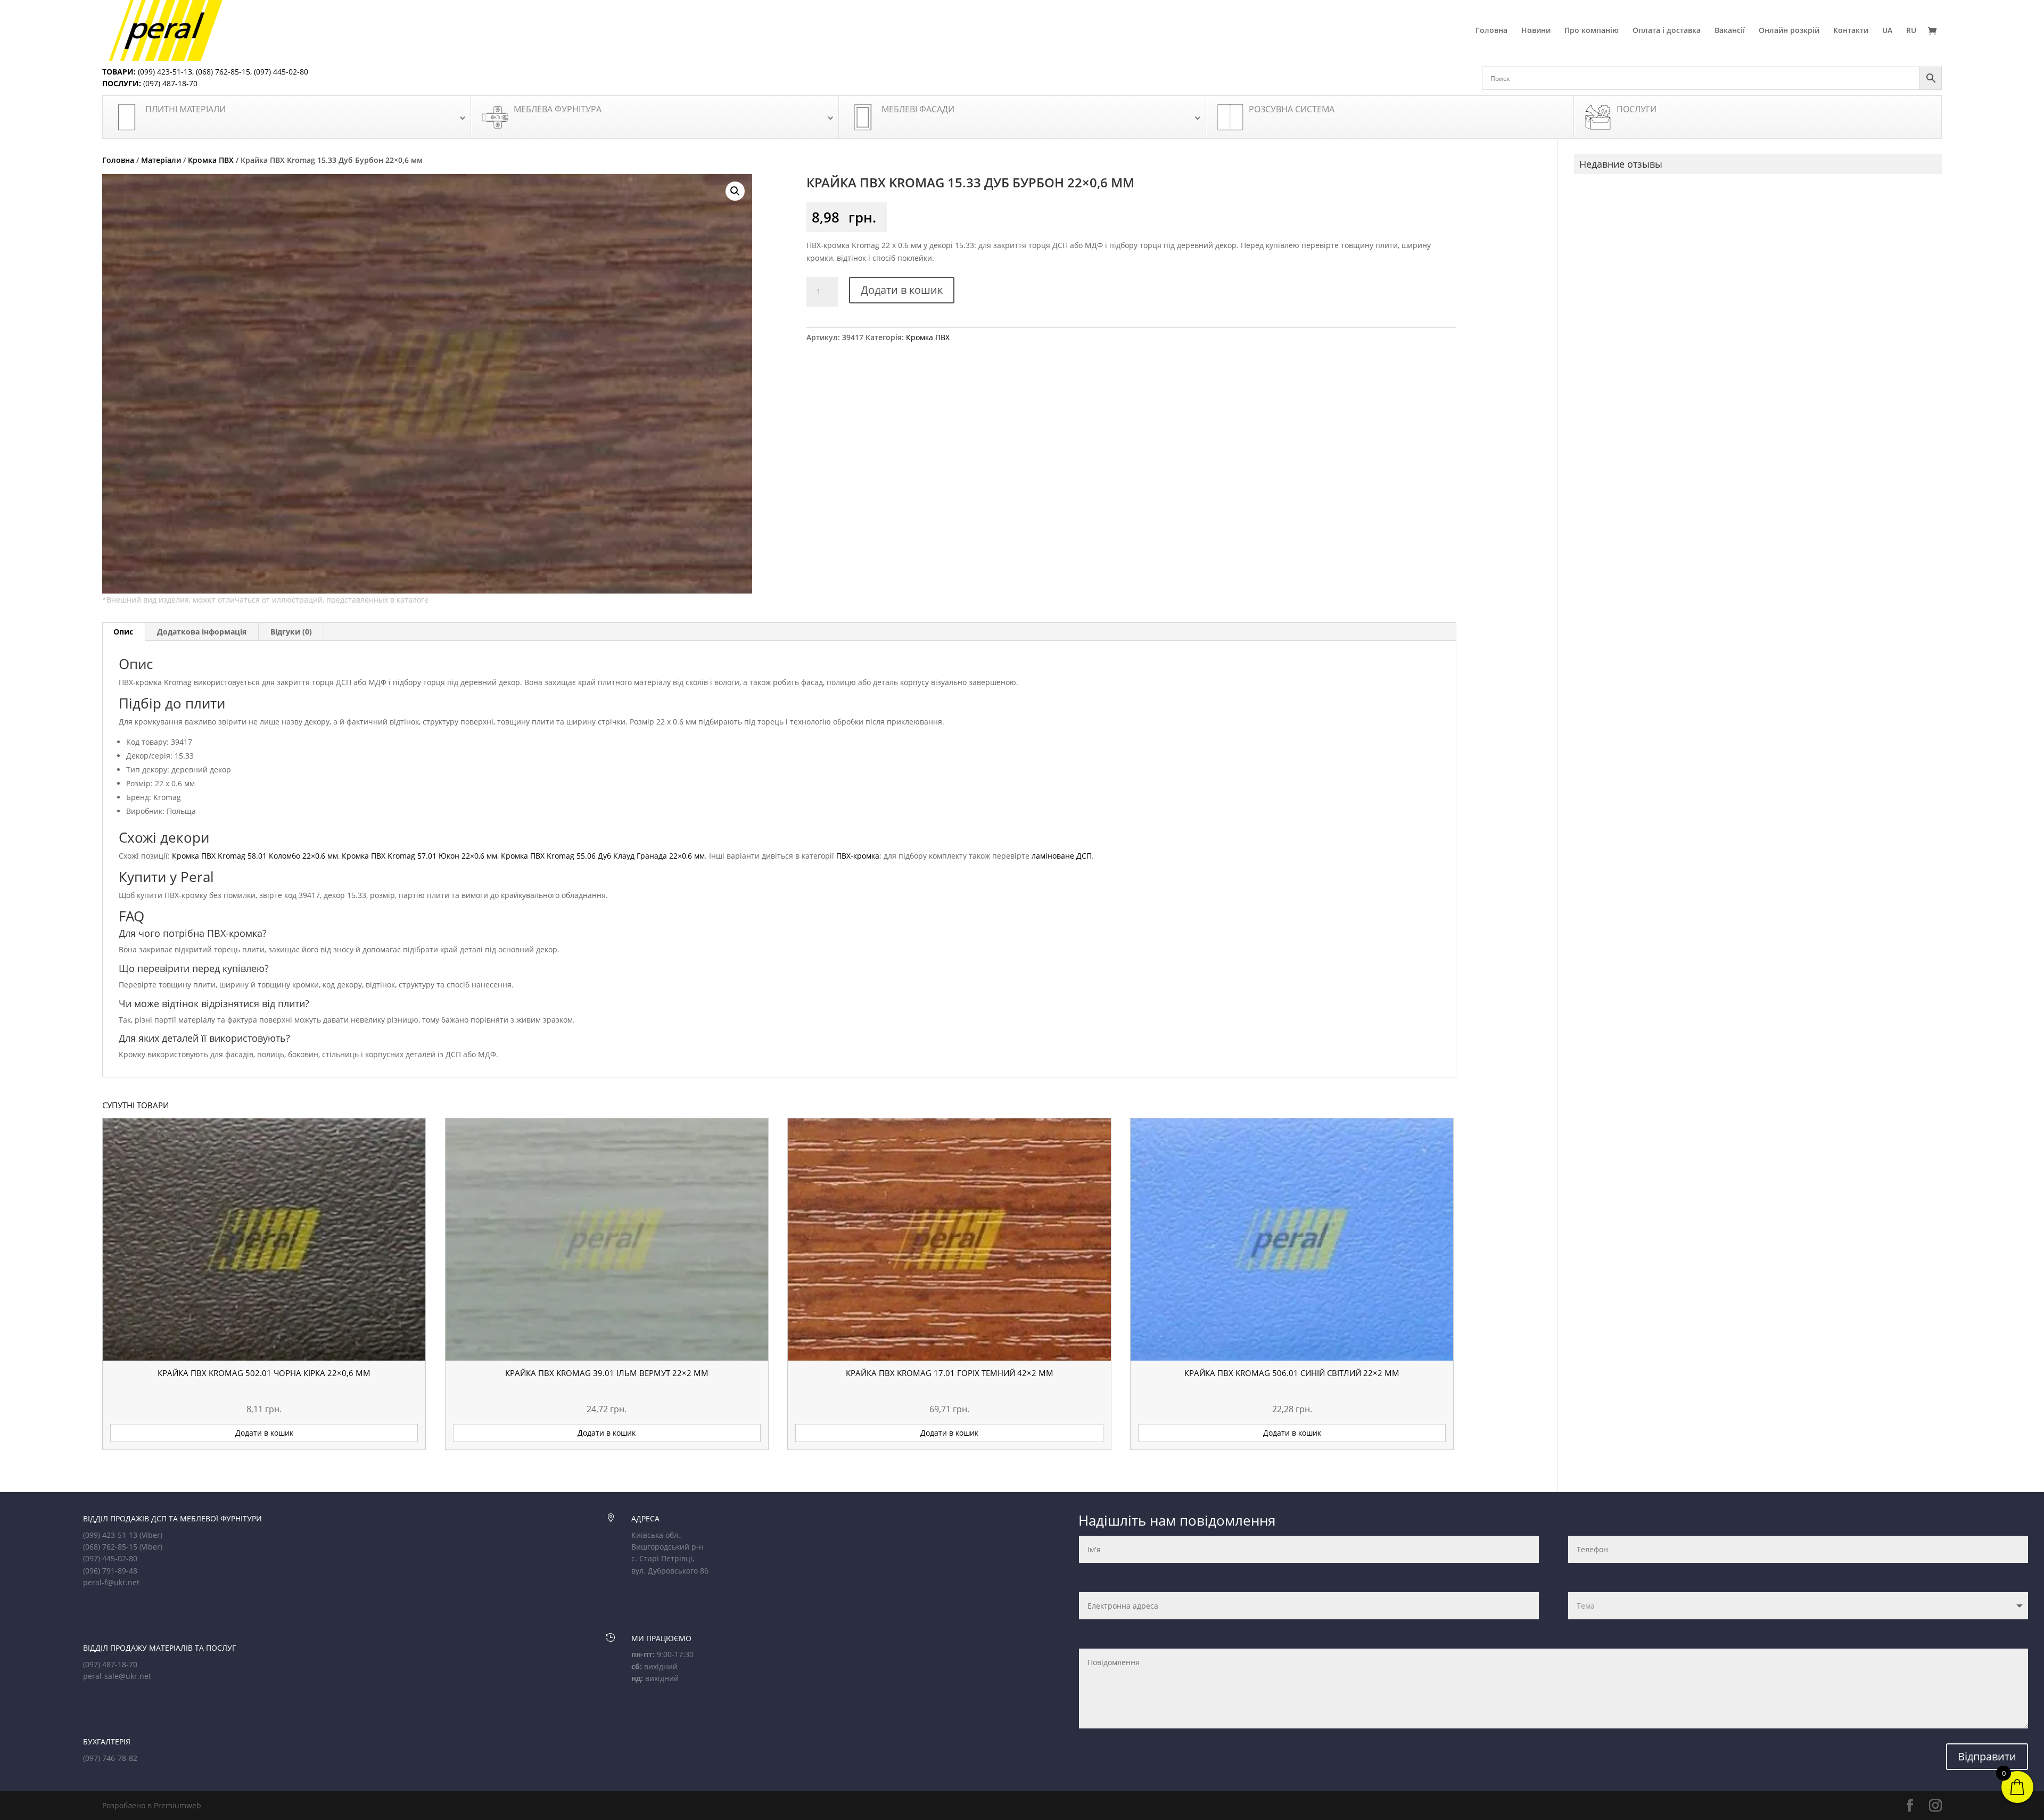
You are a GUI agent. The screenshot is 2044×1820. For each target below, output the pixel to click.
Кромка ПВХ (211, 160)
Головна (1491, 31)
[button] (735, 191)
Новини (1536, 31)
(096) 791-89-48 (110, 1571)
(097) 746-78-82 (110, 1758)
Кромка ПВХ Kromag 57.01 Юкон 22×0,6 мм (419, 856)
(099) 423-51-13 (164, 72)
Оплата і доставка (1667, 31)
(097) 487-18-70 (169, 83)
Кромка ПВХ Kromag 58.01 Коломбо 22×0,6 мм (255, 856)
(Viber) (151, 1535)
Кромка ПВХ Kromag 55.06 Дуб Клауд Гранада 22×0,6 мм (603, 856)
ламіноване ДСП (1062, 856)
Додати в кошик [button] (264, 1433)
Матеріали (161, 160)
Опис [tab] (123, 632)
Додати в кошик (902, 290)
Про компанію (1592, 31)
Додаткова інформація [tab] (202, 632)
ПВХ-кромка (858, 856)
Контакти (1851, 31)
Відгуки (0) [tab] (291, 632)
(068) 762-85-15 (223, 72)
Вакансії (1730, 31)
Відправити (1987, 1756)
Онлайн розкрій (1789, 31)
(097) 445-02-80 (281, 72)
